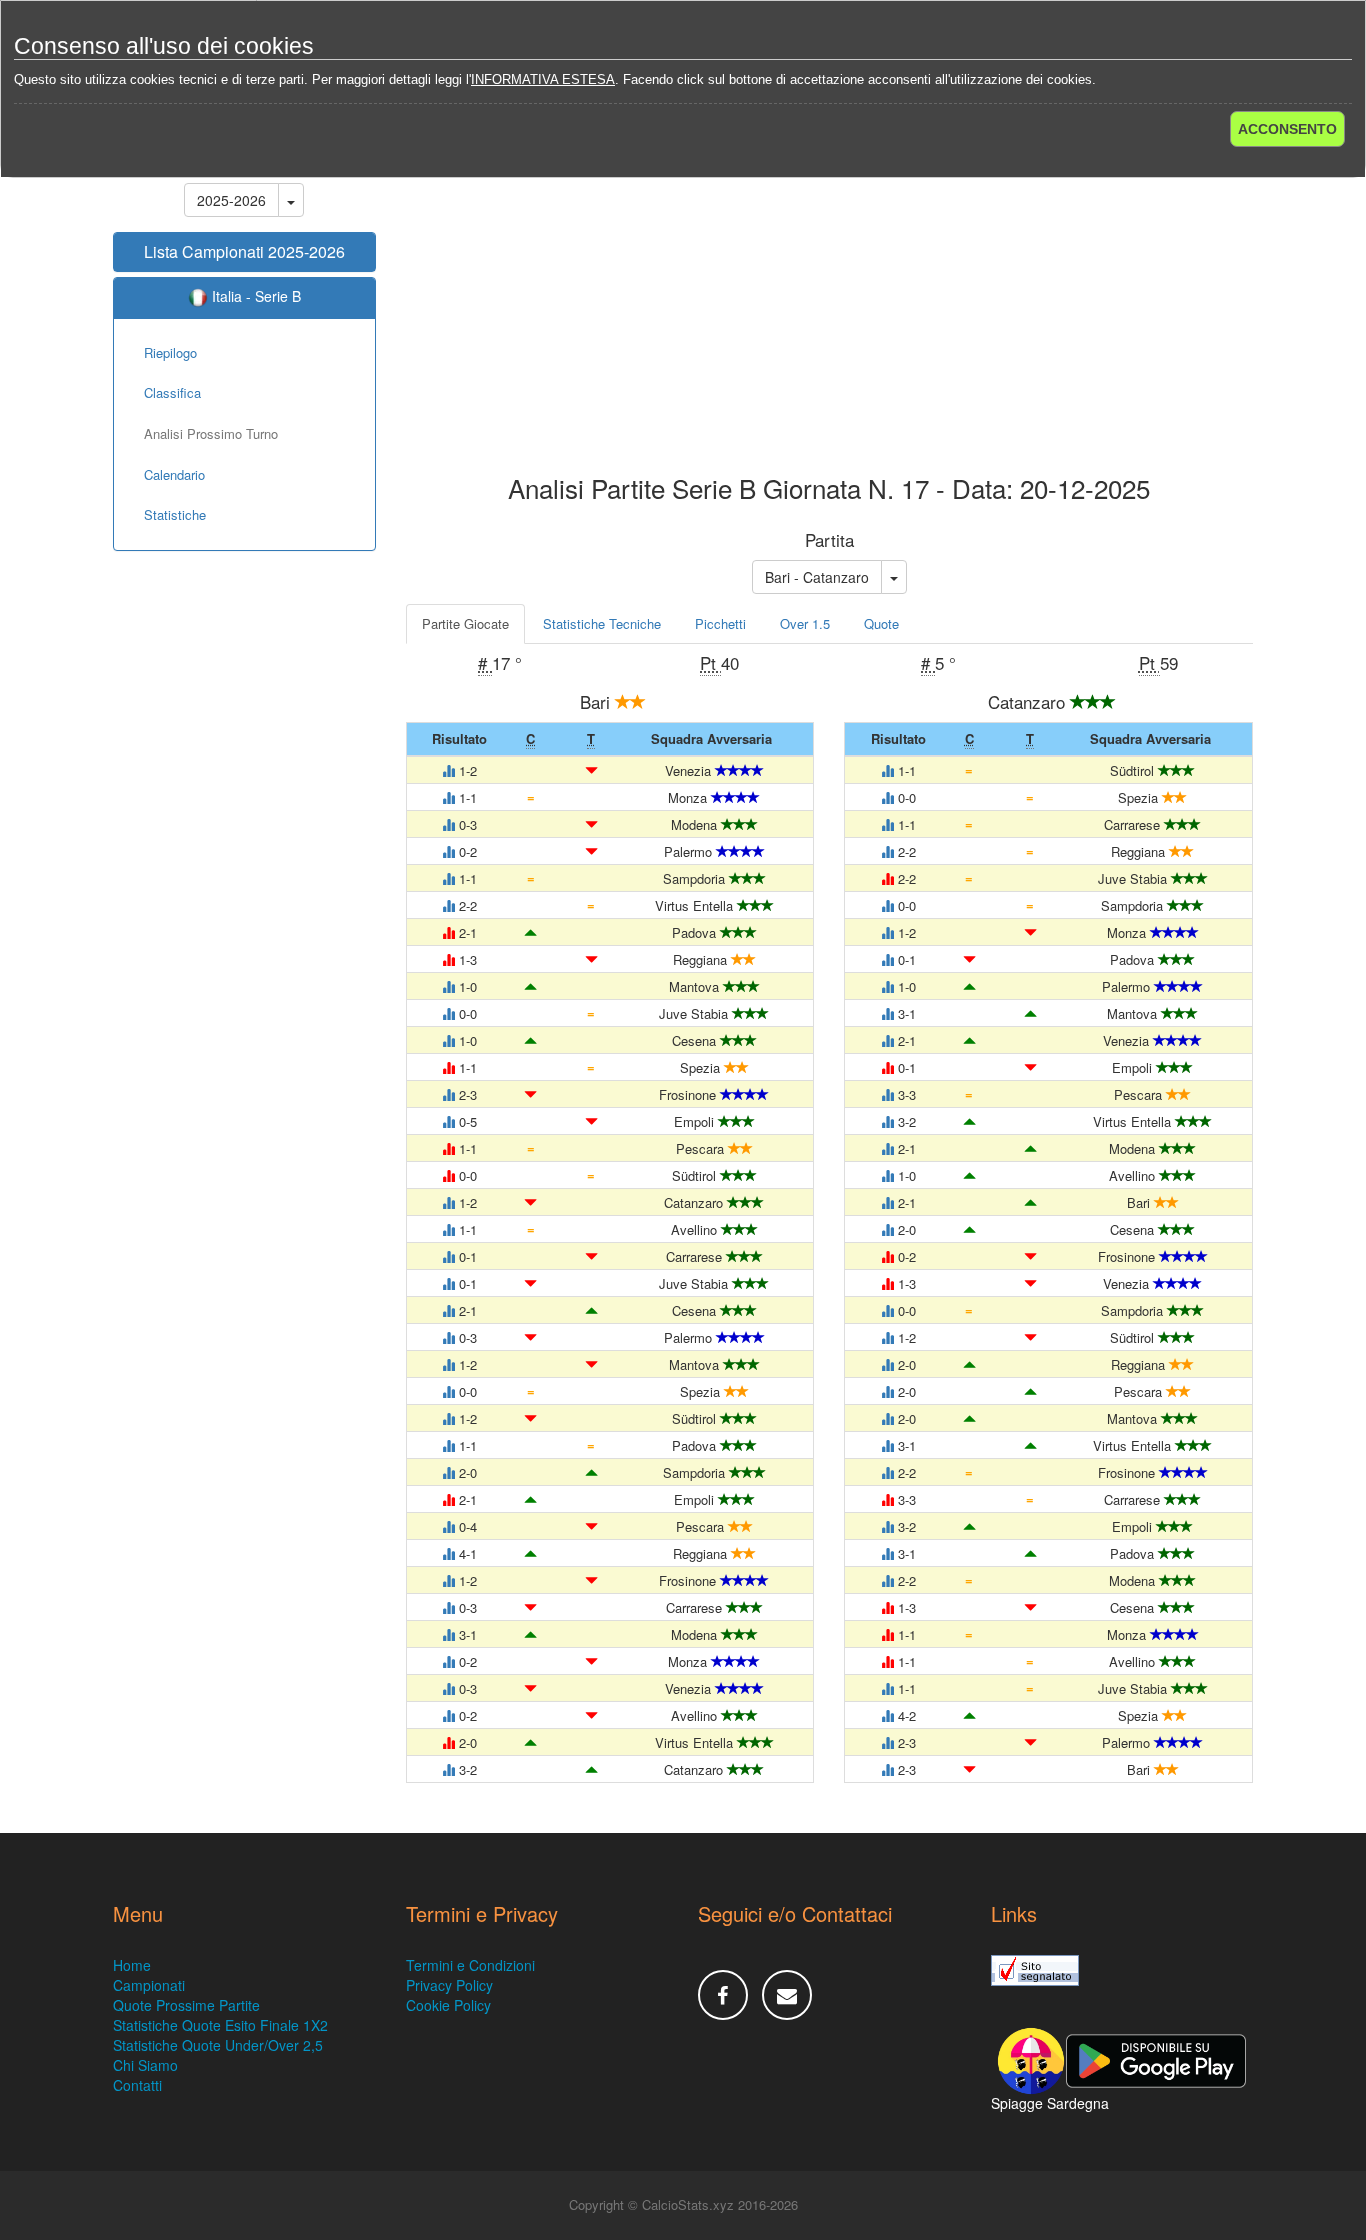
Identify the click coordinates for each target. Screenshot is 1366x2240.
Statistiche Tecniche (602, 623)
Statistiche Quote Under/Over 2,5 (218, 2045)
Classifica (172, 392)
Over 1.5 (805, 623)
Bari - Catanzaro (817, 577)
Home (132, 1965)
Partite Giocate (465, 623)
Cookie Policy (448, 2005)
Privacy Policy (449, 1985)
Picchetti (720, 623)
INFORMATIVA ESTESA (543, 79)
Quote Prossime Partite (186, 2005)
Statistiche (175, 514)
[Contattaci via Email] (787, 1995)
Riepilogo (170, 352)
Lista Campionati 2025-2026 (244, 251)
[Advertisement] (830, 314)
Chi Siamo (145, 2065)
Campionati (149, 1985)
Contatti (137, 2085)
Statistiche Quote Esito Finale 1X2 (220, 2025)
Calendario (174, 474)
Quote (881, 623)
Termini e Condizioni (470, 1965)
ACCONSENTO (1287, 129)
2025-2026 (231, 200)
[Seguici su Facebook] (723, 1995)
